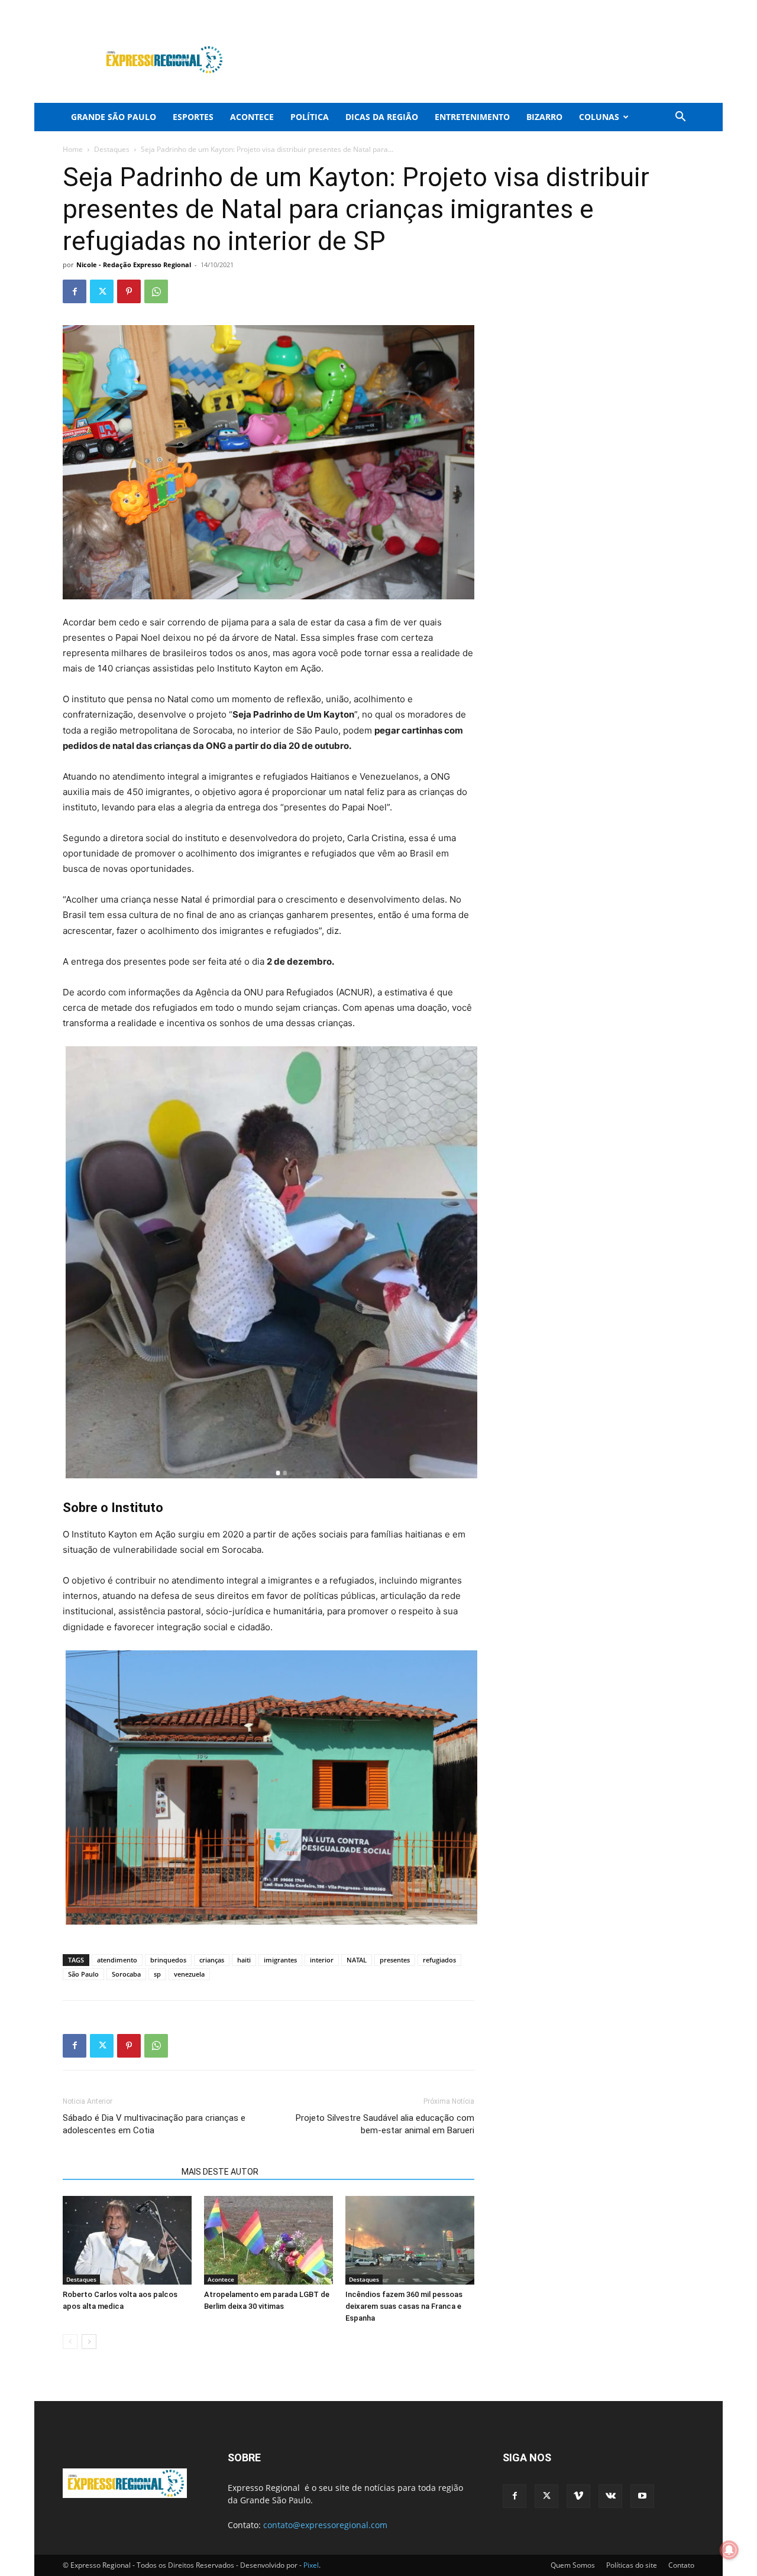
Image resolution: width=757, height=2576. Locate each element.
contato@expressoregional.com (325, 2525)
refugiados (439, 1960)
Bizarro (544, 117)
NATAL (357, 1960)
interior (322, 1960)
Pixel (311, 2565)
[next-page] (89, 2342)
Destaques (112, 149)
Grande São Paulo (114, 117)
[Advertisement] (479, 60)
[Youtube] (685, 8)
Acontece (252, 117)
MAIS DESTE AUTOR (220, 2172)
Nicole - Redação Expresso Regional (134, 265)
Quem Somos (573, 2565)
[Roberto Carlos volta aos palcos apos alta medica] (127, 2240)
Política (310, 117)
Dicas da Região (382, 117)
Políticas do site (632, 2565)
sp (157, 1974)
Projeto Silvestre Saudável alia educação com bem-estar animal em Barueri (385, 2124)
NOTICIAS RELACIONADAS (119, 2172)
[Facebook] (607, 8)
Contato (681, 2565)
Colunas (599, 117)
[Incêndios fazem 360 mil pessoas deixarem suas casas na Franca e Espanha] (410, 2240)
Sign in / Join (265, 8)
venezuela (189, 1974)
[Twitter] (627, 8)
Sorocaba (126, 1974)
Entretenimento (472, 117)
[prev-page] (70, 2342)
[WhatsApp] (156, 291)
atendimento (117, 1960)
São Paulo (83, 1974)
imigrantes (280, 1960)
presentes (395, 1960)
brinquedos (168, 1960)
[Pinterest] (129, 291)
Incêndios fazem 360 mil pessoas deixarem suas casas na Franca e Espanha (404, 2306)
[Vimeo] (646, 8)
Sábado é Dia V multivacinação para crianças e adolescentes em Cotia (154, 2124)
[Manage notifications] (729, 2550)
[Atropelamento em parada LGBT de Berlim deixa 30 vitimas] (268, 2240)
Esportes (193, 117)
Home (73, 149)
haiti (244, 1960)
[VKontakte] (666, 8)
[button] (680, 118)
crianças (212, 1960)
